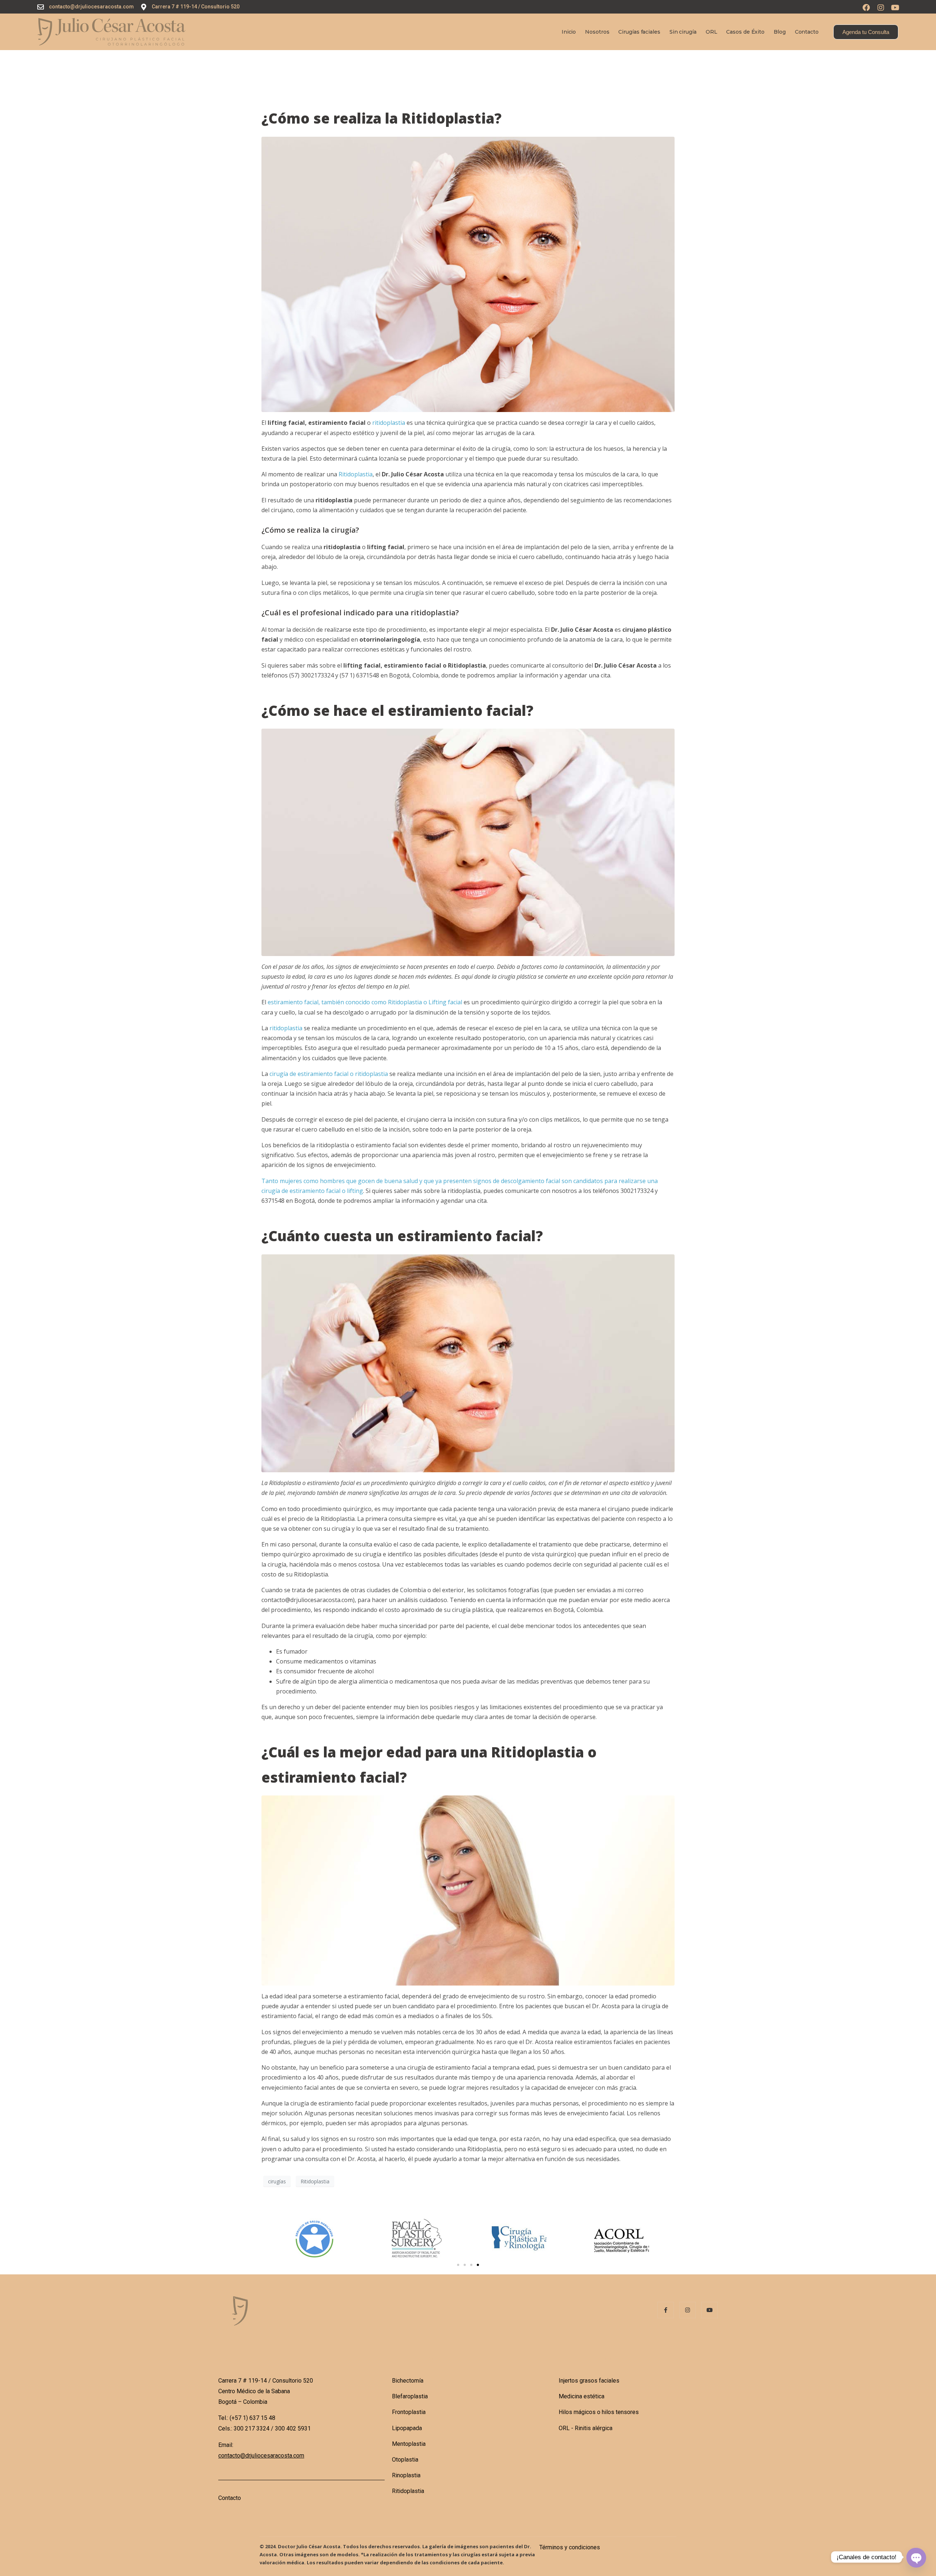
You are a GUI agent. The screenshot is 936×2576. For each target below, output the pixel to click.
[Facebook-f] (666, 2310)
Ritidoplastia (356, 474)
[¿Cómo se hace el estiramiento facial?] (468, 842)
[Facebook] (866, 8)
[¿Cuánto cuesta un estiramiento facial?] (468, 1363)
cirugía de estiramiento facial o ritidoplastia (329, 1074)
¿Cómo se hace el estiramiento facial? (397, 710)
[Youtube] (895, 8)
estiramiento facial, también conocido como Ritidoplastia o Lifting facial (365, 1002)
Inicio (569, 32)
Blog (780, 32)
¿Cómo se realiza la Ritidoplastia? (382, 118)
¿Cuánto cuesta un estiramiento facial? (402, 1236)
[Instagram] (881, 8)
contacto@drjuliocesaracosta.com (261, 2456)
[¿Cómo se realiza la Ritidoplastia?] (468, 274)
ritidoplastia (389, 423)
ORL (712, 32)
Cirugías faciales (639, 32)
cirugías (277, 2181)
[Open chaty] (916, 2557)
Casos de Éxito (745, 32)
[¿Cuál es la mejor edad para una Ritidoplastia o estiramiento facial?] (468, 1890)
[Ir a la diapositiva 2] (465, 2265)
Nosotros (597, 32)
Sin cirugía (683, 32)
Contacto (807, 32)
